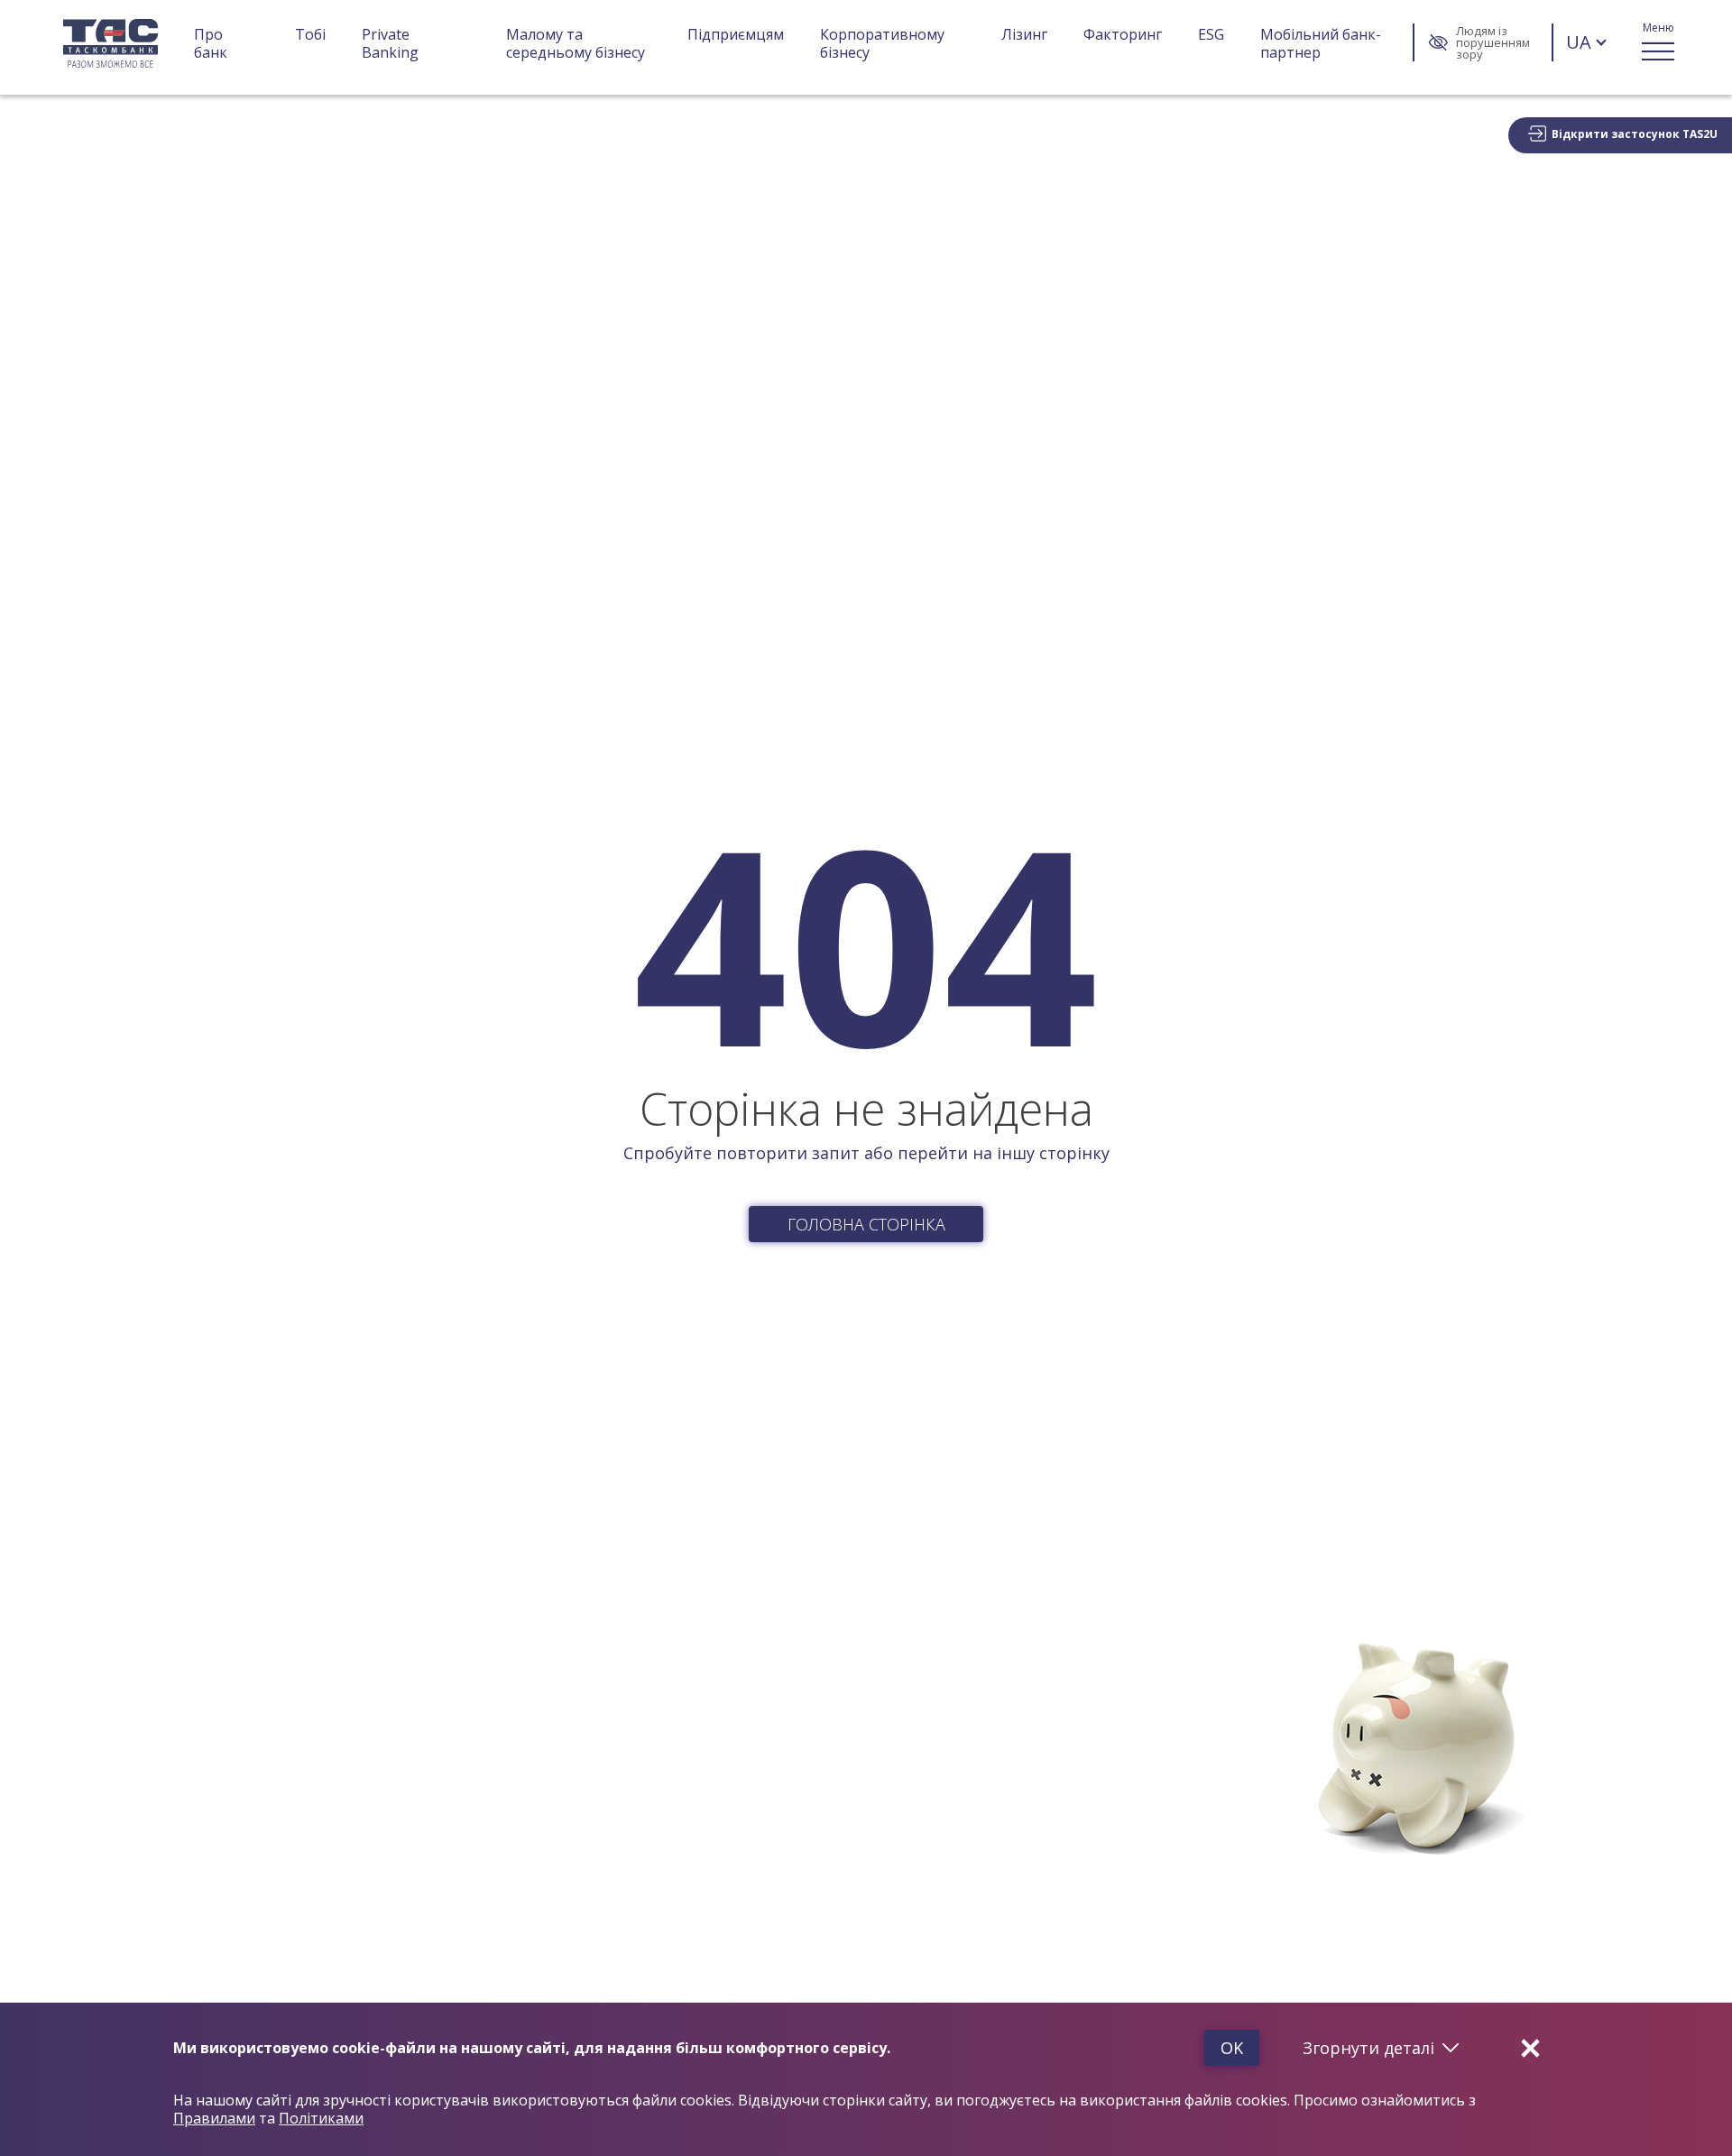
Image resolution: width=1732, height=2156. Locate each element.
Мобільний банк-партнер (1321, 43)
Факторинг (1123, 35)
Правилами (214, 2118)
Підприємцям (736, 35)
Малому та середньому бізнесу (576, 43)
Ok (1232, 2048)
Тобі (310, 35)
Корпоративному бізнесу (884, 43)
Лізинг (1024, 35)
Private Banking (390, 43)
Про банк (211, 43)
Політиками (321, 2118)
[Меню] (1658, 42)
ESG (1211, 35)
